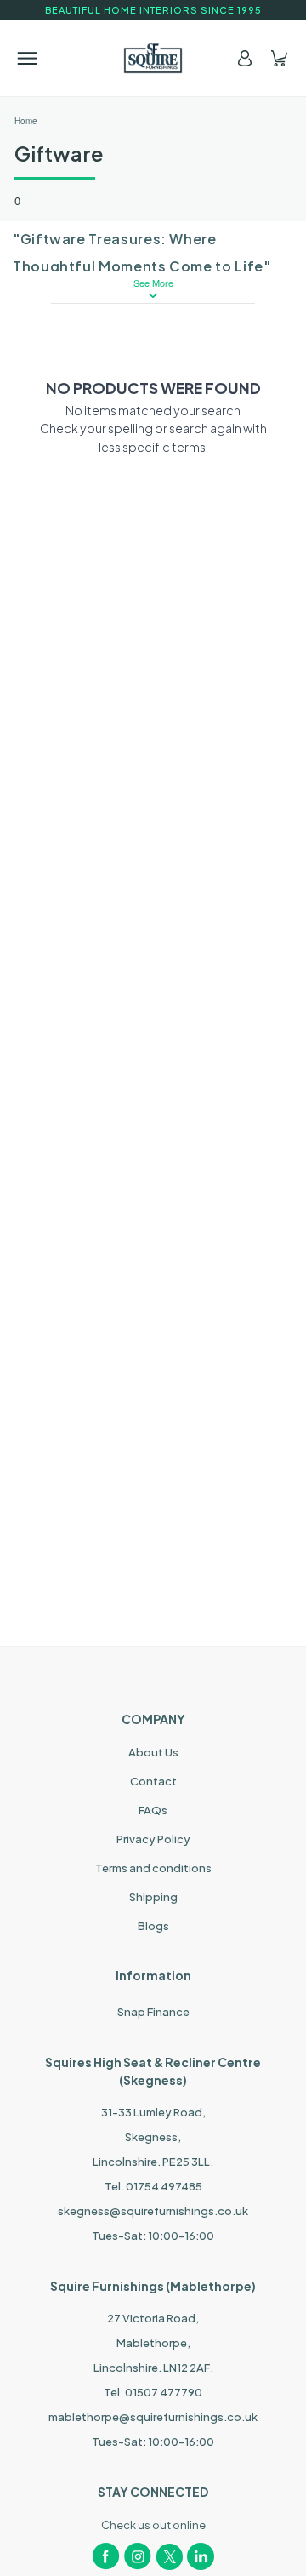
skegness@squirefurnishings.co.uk (153, 2211)
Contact (153, 1781)
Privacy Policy (153, 1839)
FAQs (153, 1810)
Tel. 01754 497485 (153, 2186)
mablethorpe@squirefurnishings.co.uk (153, 2417)
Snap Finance (153, 2012)
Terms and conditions (153, 1868)
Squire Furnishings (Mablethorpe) (153, 2286)
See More (153, 283)
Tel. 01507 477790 (153, 2392)
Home (26, 121)
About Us (153, 1752)
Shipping (153, 1897)
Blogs (153, 1926)
